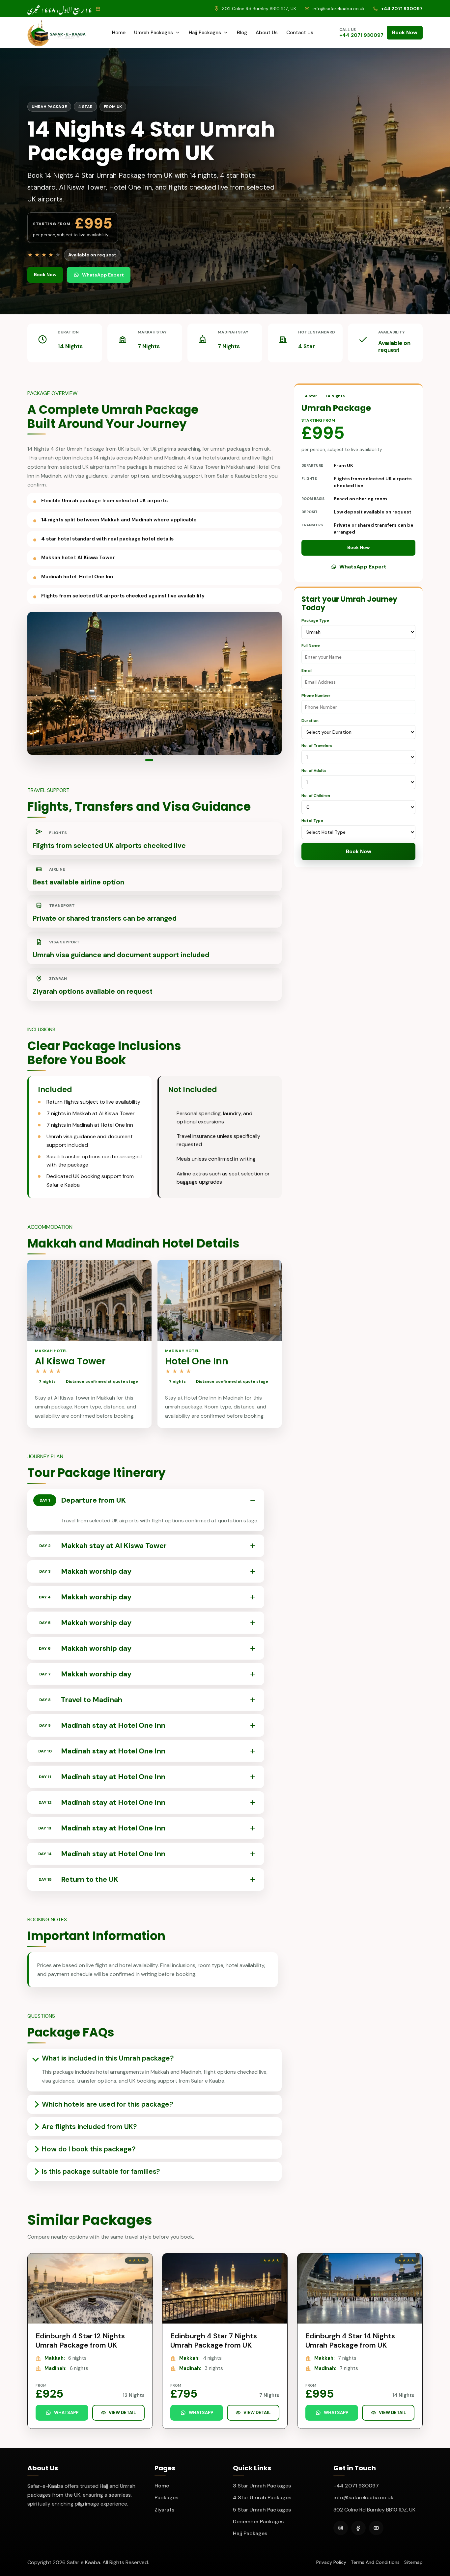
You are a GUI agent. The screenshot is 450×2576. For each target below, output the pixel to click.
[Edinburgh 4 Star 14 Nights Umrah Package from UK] (360, 2288)
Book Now (405, 32)
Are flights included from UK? (89, 2127)
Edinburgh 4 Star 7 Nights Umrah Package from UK (214, 2340)
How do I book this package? (89, 2149)
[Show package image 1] (147, 760)
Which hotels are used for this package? (107, 2104)
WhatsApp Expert (103, 275)
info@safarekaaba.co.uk (363, 2497)
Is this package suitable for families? (101, 2171)
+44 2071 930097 (356, 2486)
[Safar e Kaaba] (57, 33)
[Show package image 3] (162, 760)
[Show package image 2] (155, 760)
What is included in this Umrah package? (108, 2058)
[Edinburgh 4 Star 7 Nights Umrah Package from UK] (225, 2288)
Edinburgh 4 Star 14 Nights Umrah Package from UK (350, 2340)
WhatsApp (66, 2413)
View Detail (122, 2413)
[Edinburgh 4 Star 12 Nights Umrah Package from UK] (90, 2288)
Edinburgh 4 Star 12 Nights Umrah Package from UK (80, 2340)
